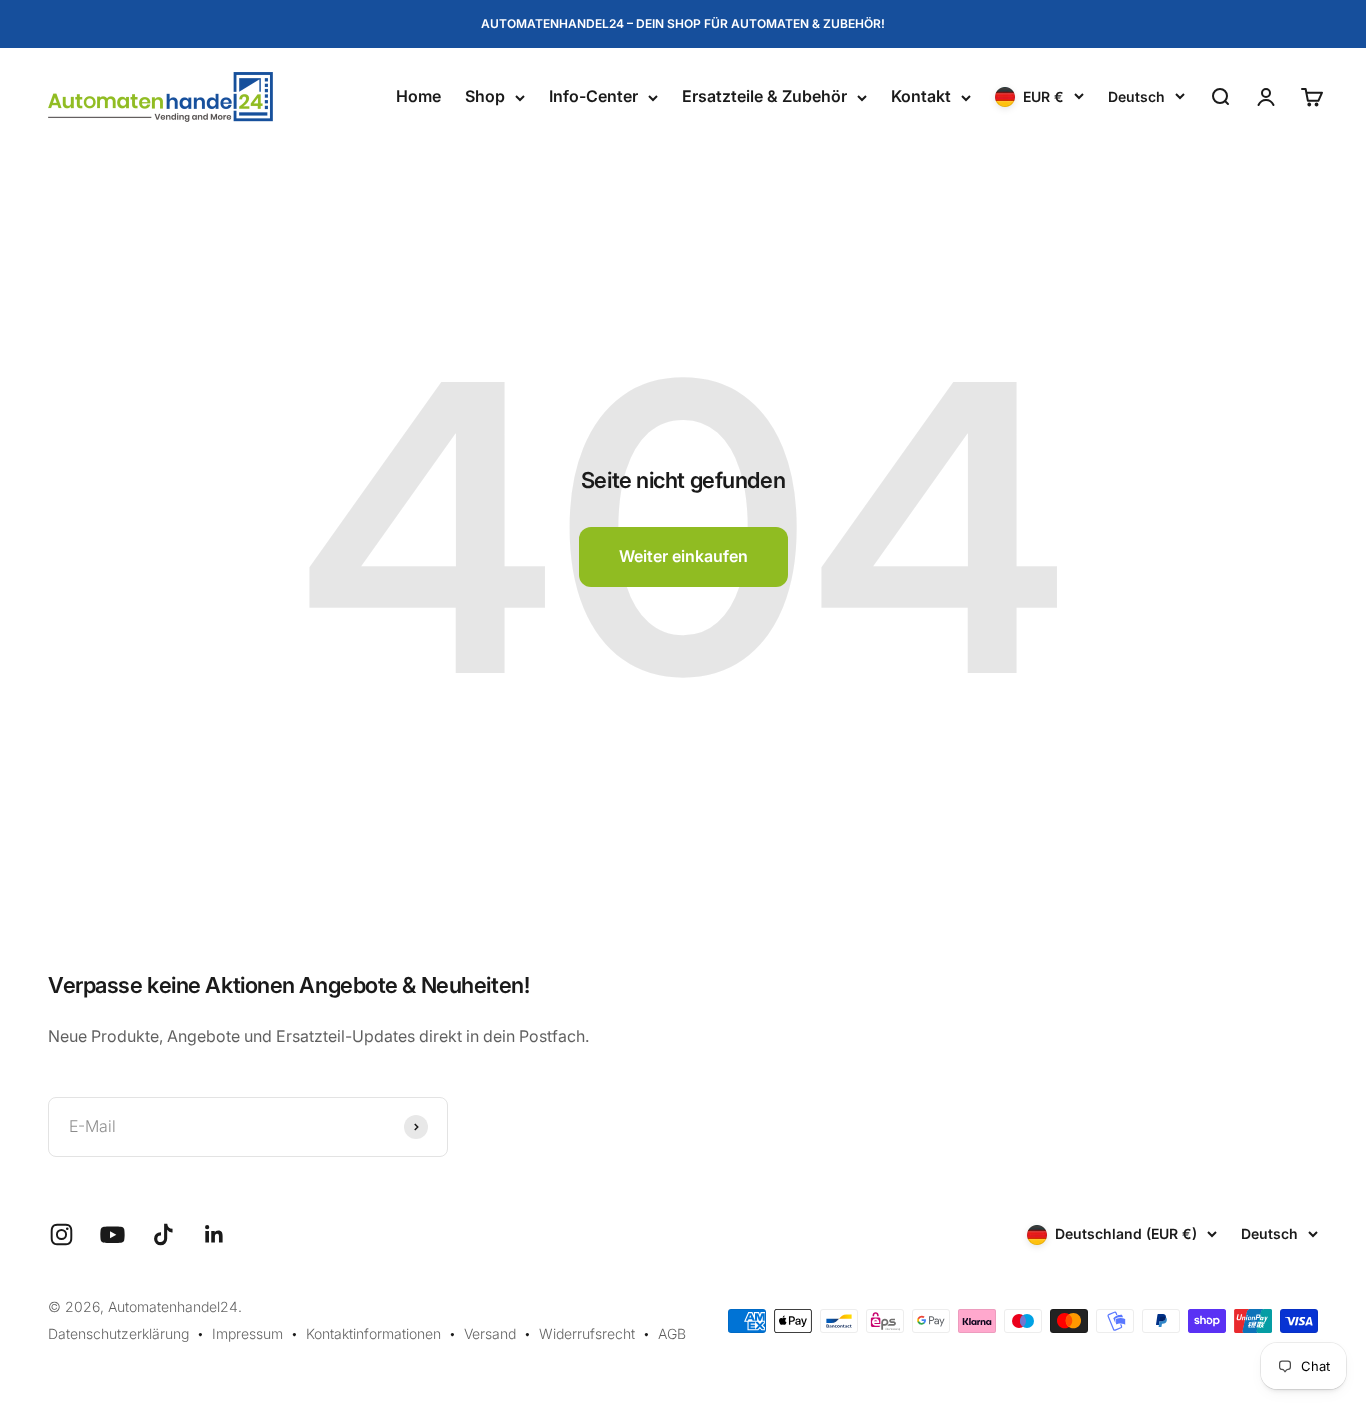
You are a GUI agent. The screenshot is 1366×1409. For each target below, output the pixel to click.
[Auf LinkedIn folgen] (214, 1234)
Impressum (247, 1333)
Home (418, 97)
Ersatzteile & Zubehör (764, 97)
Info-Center (593, 97)
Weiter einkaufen (683, 556)
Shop (485, 97)
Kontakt (921, 97)
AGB (672, 1333)
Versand (490, 1333)
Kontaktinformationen (373, 1333)
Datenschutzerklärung (118, 1333)
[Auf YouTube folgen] (112, 1234)
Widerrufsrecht (587, 1333)
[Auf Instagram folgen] (61, 1234)
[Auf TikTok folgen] (163, 1234)
